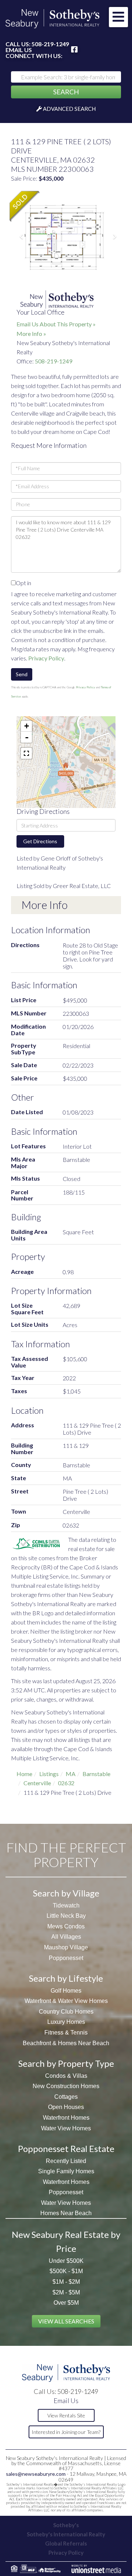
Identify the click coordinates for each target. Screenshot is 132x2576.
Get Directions (40, 841)
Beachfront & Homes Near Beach (66, 2043)
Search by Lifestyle (66, 1978)
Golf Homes (66, 1991)
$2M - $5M (66, 2292)
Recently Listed (66, 2161)
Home (24, 1774)
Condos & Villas (66, 2076)
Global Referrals (66, 2543)
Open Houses (66, 2107)
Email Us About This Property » (56, 324)
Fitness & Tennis (66, 2032)
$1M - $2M (66, 2282)
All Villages (66, 1937)
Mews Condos (66, 1926)
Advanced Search (69, 109)
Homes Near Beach (66, 2213)
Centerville (37, 1783)
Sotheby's (66, 2525)
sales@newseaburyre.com (36, 2474)
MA (71, 1774)
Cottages (66, 2097)
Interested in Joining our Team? (66, 2432)
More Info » (31, 334)
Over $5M (66, 2303)
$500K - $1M (66, 2271)
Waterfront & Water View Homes (66, 2001)
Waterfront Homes (66, 2118)
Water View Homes (66, 2128)
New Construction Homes (66, 2086)
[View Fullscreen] (26, 753)
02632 (66, 1783)
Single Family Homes (66, 2171)
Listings (49, 1774)
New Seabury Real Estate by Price (66, 2241)
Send (22, 674)
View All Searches (66, 2321)
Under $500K (66, 2261)
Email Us (19, 50)
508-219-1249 (50, 44)
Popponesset (66, 1958)
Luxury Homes (66, 2022)
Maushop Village (66, 1947)
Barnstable (96, 1774)
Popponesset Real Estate (66, 2149)
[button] (66, 92)
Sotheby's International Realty (66, 2534)
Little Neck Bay (66, 1916)
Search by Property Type (66, 2063)
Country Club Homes (66, 2012)
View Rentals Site (66, 2415)
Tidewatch (66, 1905)
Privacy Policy (46, 658)
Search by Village (66, 1893)
